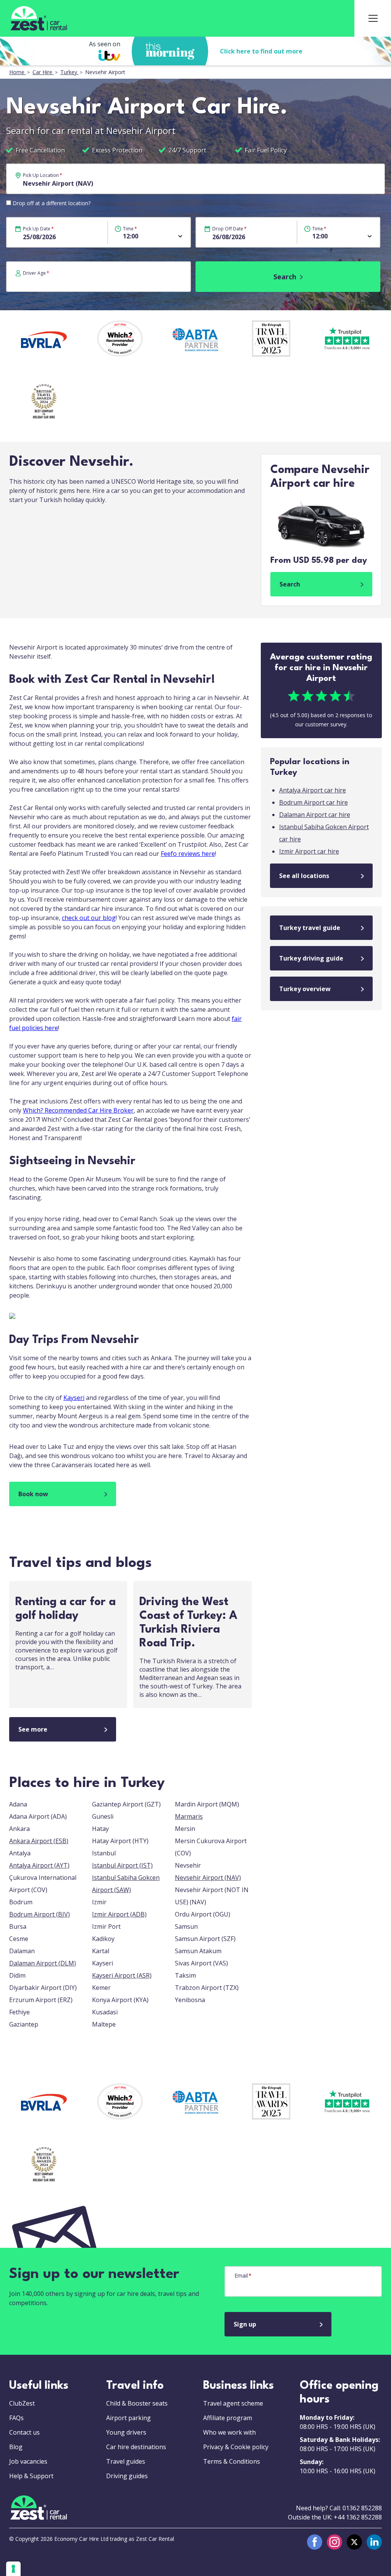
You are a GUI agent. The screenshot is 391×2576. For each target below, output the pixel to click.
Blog (16, 2447)
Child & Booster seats (137, 2403)
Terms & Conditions (232, 2461)
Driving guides (127, 2476)
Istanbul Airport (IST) (122, 1865)
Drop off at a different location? (52, 203)
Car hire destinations (136, 2447)
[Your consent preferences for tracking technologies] (13, 2569)
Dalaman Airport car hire (315, 815)
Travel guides (126, 2461)
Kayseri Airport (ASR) (122, 1975)
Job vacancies (28, 2461)
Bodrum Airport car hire (313, 802)
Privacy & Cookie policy (236, 2447)
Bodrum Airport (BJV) (40, 1914)
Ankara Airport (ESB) (39, 1841)
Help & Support (31, 2476)
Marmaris (189, 1816)
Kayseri (74, 1398)
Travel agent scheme (233, 2403)
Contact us (24, 2432)
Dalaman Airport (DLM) (43, 1963)
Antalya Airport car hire (313, 790)
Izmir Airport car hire (309, 851)
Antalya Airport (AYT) (39, 1865)
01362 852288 (362, 2508)
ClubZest (22, 2403)
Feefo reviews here (188, 854)
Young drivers (126, 2432)
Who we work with (229, 2432)
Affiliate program (228, 2418)
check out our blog (89, 918)
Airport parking (128, 2418)
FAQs (16, 2418)
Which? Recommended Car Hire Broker (78, 1110)
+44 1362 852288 (358, 2517)
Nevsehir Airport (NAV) (208, 1878)
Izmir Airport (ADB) (119, 1914)
